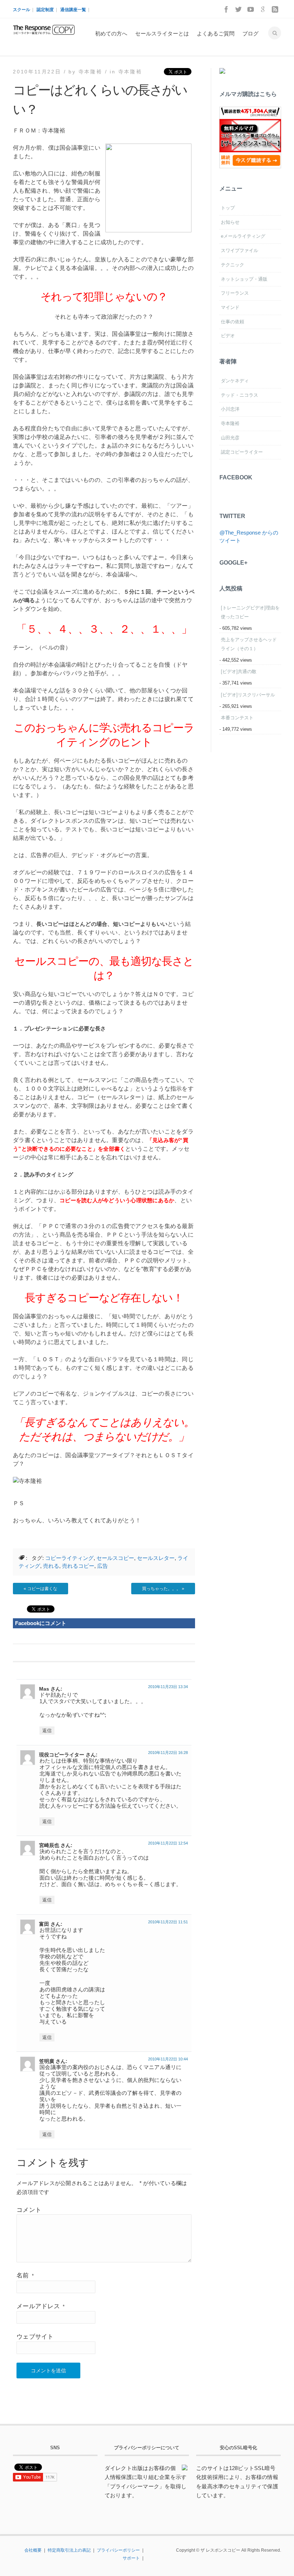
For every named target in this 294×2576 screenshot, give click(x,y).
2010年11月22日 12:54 (168, 1843)
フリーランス (235, 293)
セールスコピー (115, 1558)
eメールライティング (243, 236)
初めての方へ (111, 33)
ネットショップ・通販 (244, 279)
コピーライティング (69, 1558)
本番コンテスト (237, 718)
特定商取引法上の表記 (69, 2550)
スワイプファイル (240, 250)
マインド (230, 307)
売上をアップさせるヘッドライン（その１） (249, 644)
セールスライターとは (162, 33)
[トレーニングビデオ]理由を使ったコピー (250, 612)
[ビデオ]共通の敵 (239, 671)
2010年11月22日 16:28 (168, 1753)
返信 (47, 1731)
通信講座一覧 (73, 10)
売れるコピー (78, 1566)
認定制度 (45, 10)
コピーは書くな (42, 1589)
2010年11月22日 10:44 (168, 2059)
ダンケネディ (235, 381)
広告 (103, 1566)
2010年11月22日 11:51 (168, 1922)
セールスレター (156, 1558)
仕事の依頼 (233, 322)
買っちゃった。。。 (161, 1589)
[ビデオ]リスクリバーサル (248, 695)
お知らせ (230, 222)
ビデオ (228, 336)
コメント (29, 2210)
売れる (51, 1566)
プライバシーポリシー (118, 2550)
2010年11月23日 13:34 (168, 1687)
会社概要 (33, 2550)
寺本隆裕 (130, 72)
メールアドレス (41, 2306)
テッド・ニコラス (240, 395)
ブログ (250, 33)
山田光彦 (230, 438)
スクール (22, 10)
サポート (131, 2558)
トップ (228, 208)
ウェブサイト (35, 2337)
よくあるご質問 (216, 33)
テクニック (233, 265)
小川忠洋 (230, 409)
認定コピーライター (242, 452)
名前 (25, 2275)
